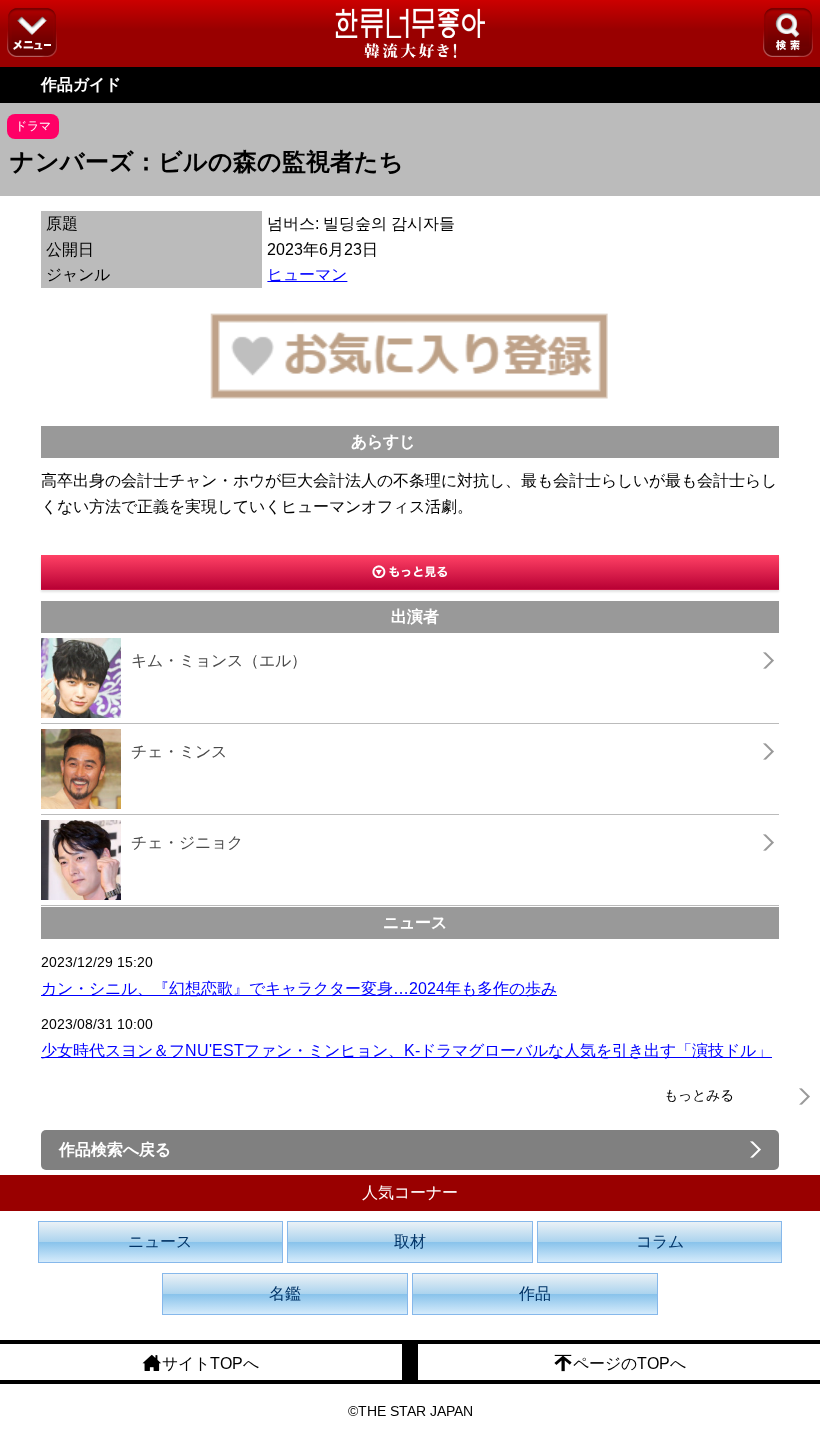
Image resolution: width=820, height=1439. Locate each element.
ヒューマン (307, 274)
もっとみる (699, 1095)
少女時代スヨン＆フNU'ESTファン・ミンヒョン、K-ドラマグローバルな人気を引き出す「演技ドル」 (406, 1050)
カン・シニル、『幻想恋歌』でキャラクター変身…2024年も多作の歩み (299, 988)
